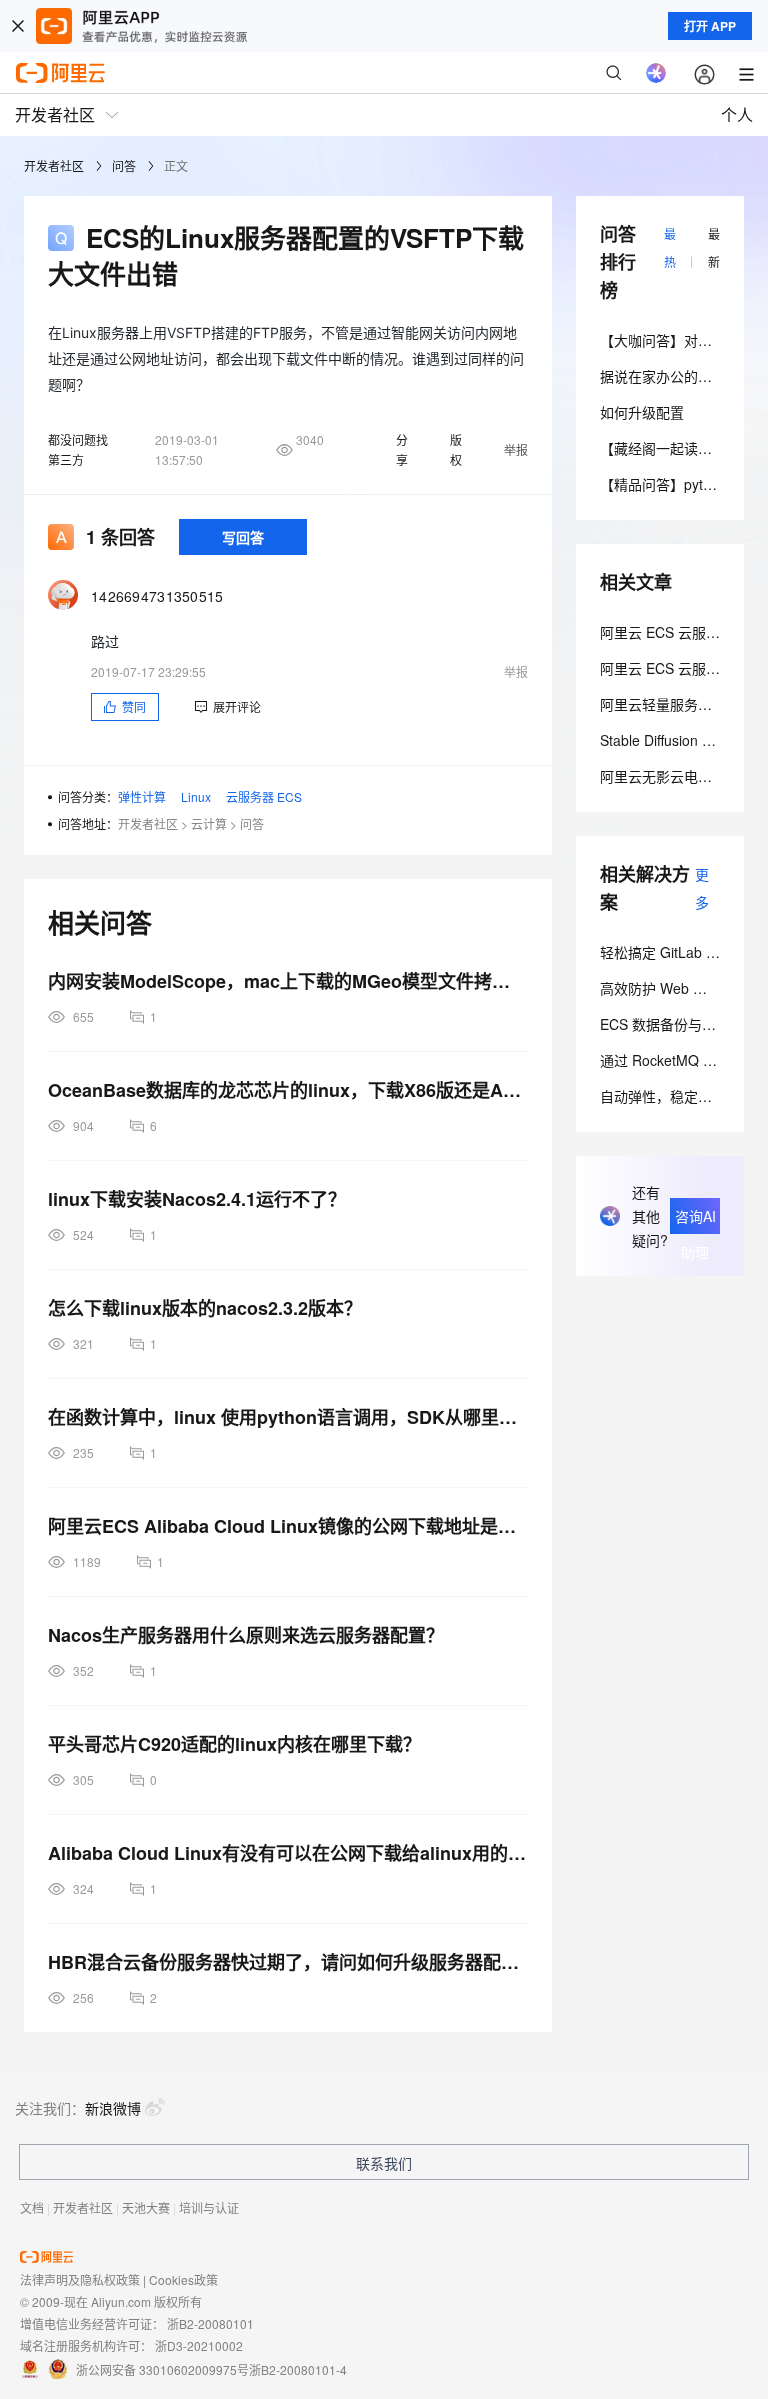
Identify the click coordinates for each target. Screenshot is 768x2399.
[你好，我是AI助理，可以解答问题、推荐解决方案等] (656, 73)
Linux (196, 796)
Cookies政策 (183, 2279)
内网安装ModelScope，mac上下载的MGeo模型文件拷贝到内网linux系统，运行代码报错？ (288, 981)
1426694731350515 (157, 596)
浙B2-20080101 (210, 2323)
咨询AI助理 (695, 1220)
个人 (737, 114)
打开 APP (710, 26)
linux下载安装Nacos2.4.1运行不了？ (197, 1199)
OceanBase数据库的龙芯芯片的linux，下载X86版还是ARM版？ (288, 1090)
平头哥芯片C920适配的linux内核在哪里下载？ (234, 1744)
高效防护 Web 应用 (660, 988)
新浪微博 (113, 2108)
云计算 (209, 823)
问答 (124, 165)
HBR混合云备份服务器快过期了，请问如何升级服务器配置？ (288, 1962)
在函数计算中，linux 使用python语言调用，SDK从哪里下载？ (288, 1417)
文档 (32, 2207)
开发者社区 (54, 165)
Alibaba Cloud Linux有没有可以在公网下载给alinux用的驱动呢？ (288, 1853)
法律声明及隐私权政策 (80, 2279)
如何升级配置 (642, 412)
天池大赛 (146, 2207)
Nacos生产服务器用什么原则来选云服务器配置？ (246, 1635)
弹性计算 (142, 796)
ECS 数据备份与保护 (665, 1024)
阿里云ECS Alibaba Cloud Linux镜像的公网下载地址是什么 (288, 1526)
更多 (702, 888)
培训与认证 (209, 2207)
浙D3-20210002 (199, 2345)
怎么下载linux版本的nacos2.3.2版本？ (205, 1308)
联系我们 (384, 2163)
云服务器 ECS (264, 796)
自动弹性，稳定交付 (663, 1096)
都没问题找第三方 (78, 449)
